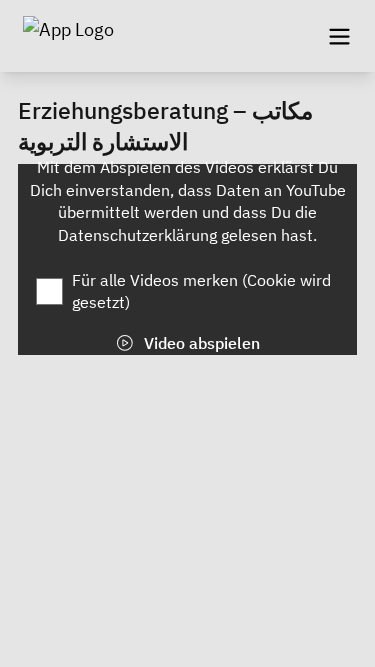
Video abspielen (200, 343)
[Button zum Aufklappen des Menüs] (339, 36)
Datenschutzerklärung (139, 235)
